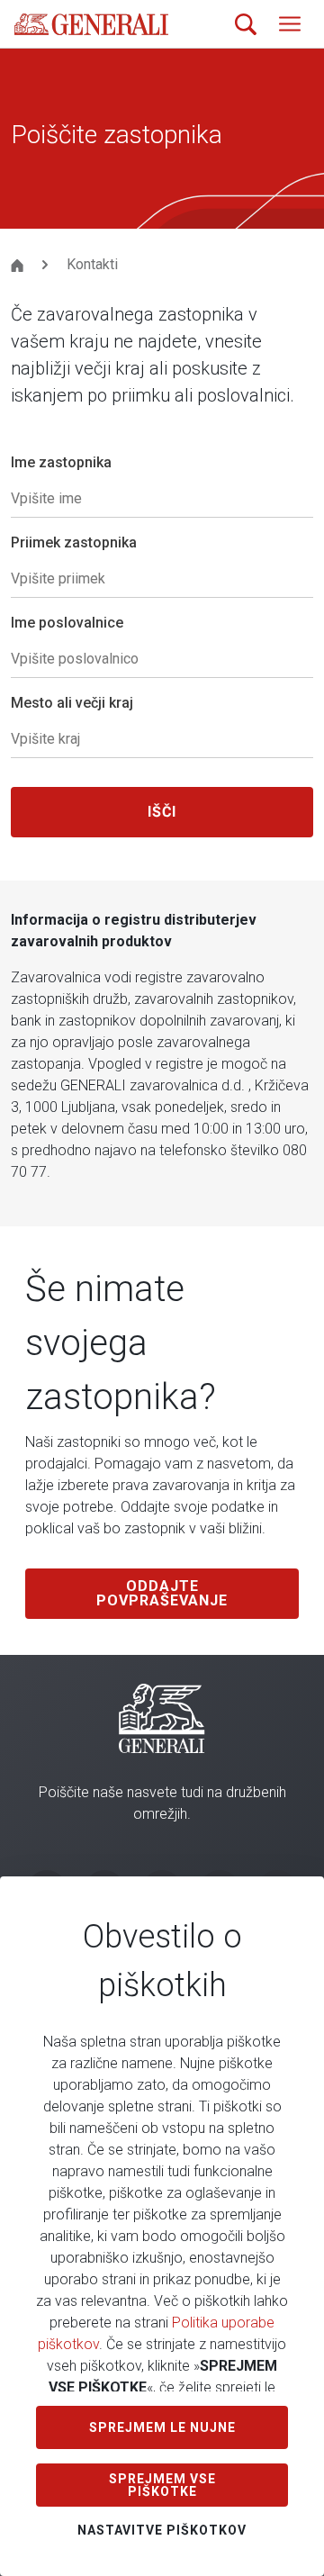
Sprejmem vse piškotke (162, 2485)
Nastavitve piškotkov (162, 2530)
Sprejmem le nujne (162, 2427)
